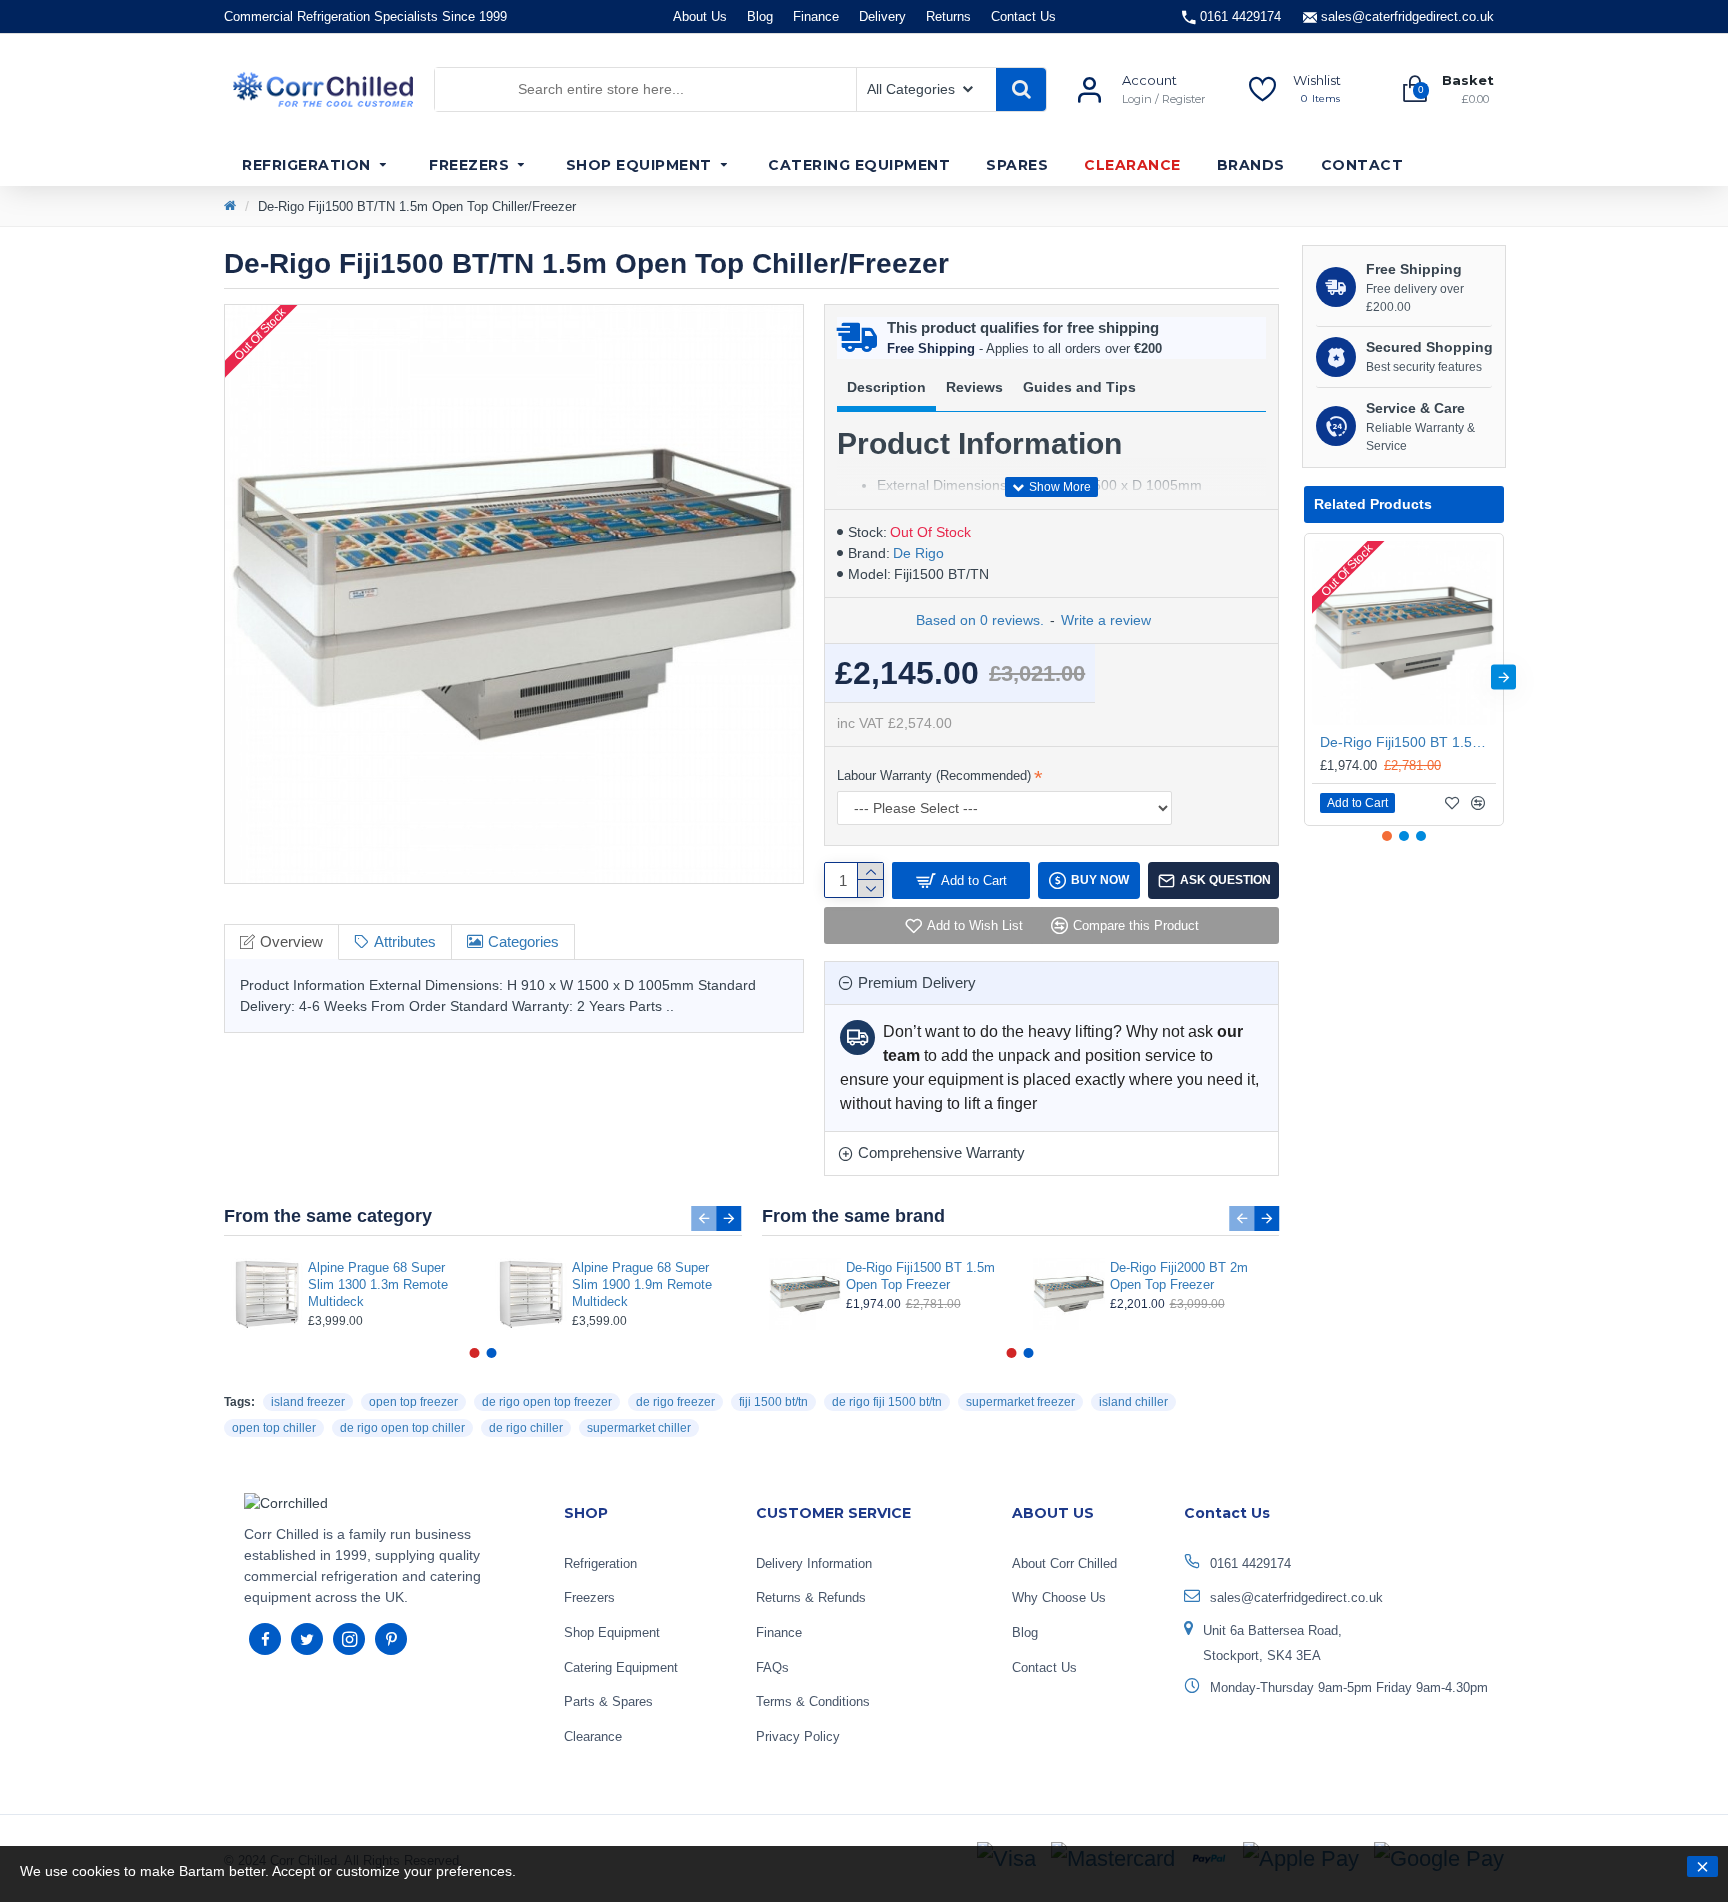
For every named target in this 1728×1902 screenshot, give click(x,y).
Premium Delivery (917, 982)
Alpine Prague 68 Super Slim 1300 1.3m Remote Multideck (378, 1284)
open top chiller (274, 1428)
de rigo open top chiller (402, 1428)
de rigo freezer (675, 1402)
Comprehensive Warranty (941, 1152)
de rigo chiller (526, 1428)
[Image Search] (492, 89)
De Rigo (918, 553)
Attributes (405, 941)
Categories (523, 941)
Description (886, 387)
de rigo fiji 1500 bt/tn (887, 1402)
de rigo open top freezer (547, 1402)
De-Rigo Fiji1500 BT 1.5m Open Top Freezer (920, 1276)
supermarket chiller (639, 1428)
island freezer (308, 1402)
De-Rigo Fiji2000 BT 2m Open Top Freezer (1179, 1276)
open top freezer (413, 1402)
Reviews (974, 387)
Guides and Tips (1079, 387)
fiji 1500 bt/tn (773, 1402)
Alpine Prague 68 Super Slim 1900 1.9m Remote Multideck (642, 1284)
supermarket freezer (1020, 1402)
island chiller (1133, 1402)
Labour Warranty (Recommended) (934, 775)
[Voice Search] (450, 89)
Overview (291, 941)
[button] (704, 1218)
